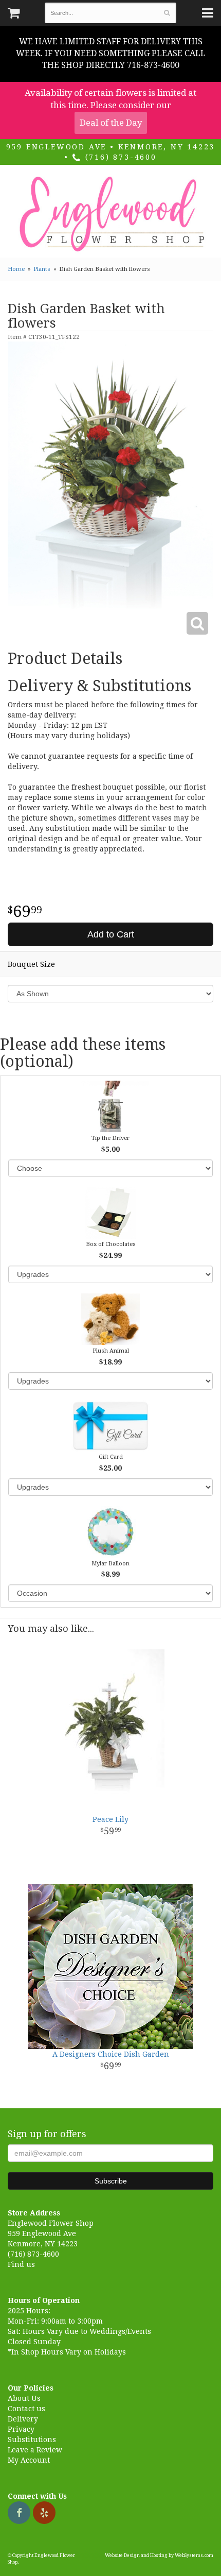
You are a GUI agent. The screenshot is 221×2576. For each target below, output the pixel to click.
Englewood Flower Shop (110, 214)
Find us (21, 2264)
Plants (42, 269)
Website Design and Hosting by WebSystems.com (159, 2555)
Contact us (26, 2409)
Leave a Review (35, 2450)
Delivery (23, 2419)
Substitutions (32, 2439)
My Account (29, 2460)
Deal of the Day (111, 123)
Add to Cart (111, 934)
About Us (24, 2398)
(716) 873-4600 (119, 157)
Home (16, 269)
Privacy (21, 2429)
